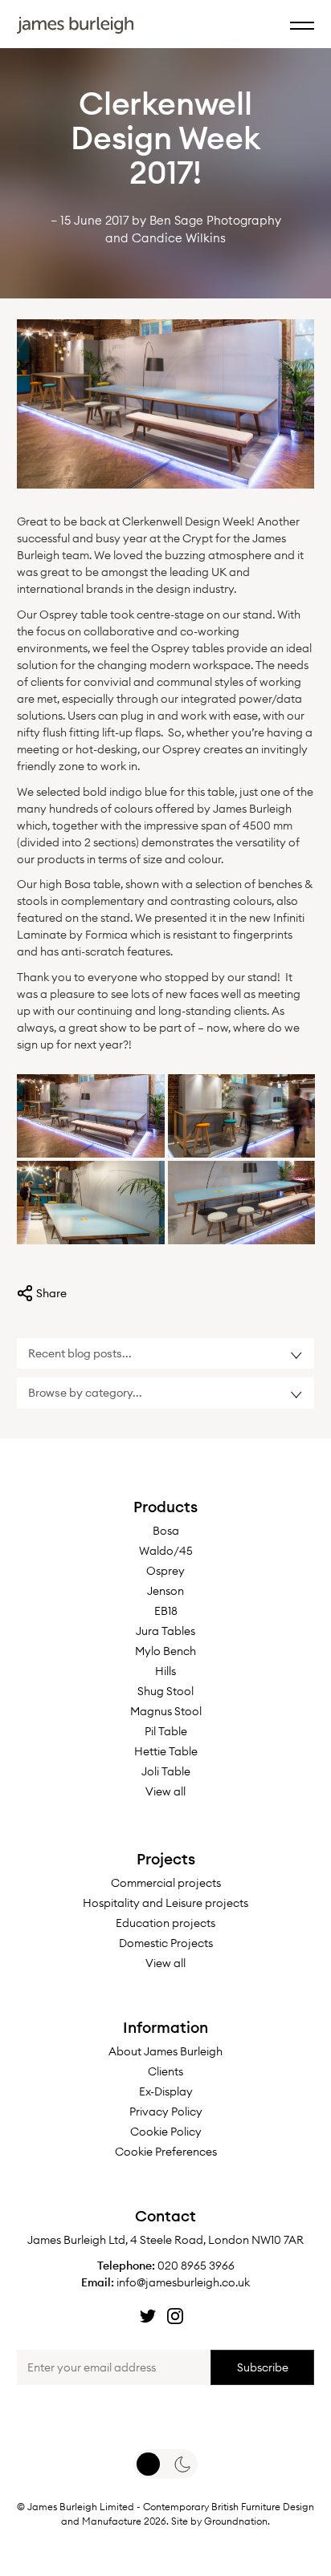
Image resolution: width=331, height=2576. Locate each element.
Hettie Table (166, 1751)
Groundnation (236, 2521)
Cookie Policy (166, 2132)
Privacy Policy (166, 2112)
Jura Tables (165, 1631)
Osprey (165, 1571)
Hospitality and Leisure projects (165, 1903)
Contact (165, 2216)
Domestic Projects (166, 1943)
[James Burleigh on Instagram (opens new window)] (175, 2316)
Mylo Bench (165, 1651)
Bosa (166, 1531)
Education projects (165, 1923)
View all (165, 1791)
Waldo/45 (166, 1551)
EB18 (166, 1611)
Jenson (165, 1591)
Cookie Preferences (166, 2152)
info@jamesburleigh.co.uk (183, 2282)
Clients (165, 2071)
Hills (165, 1671)
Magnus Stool (166, 1711)
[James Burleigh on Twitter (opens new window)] (148, 2316)
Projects (166, 1859)
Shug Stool (165, 1691)
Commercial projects (166, 1883)
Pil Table (166, 1731)
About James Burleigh (165, 2051)
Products (165, 1507)
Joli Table (166, 1771)
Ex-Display (166, 2091)
